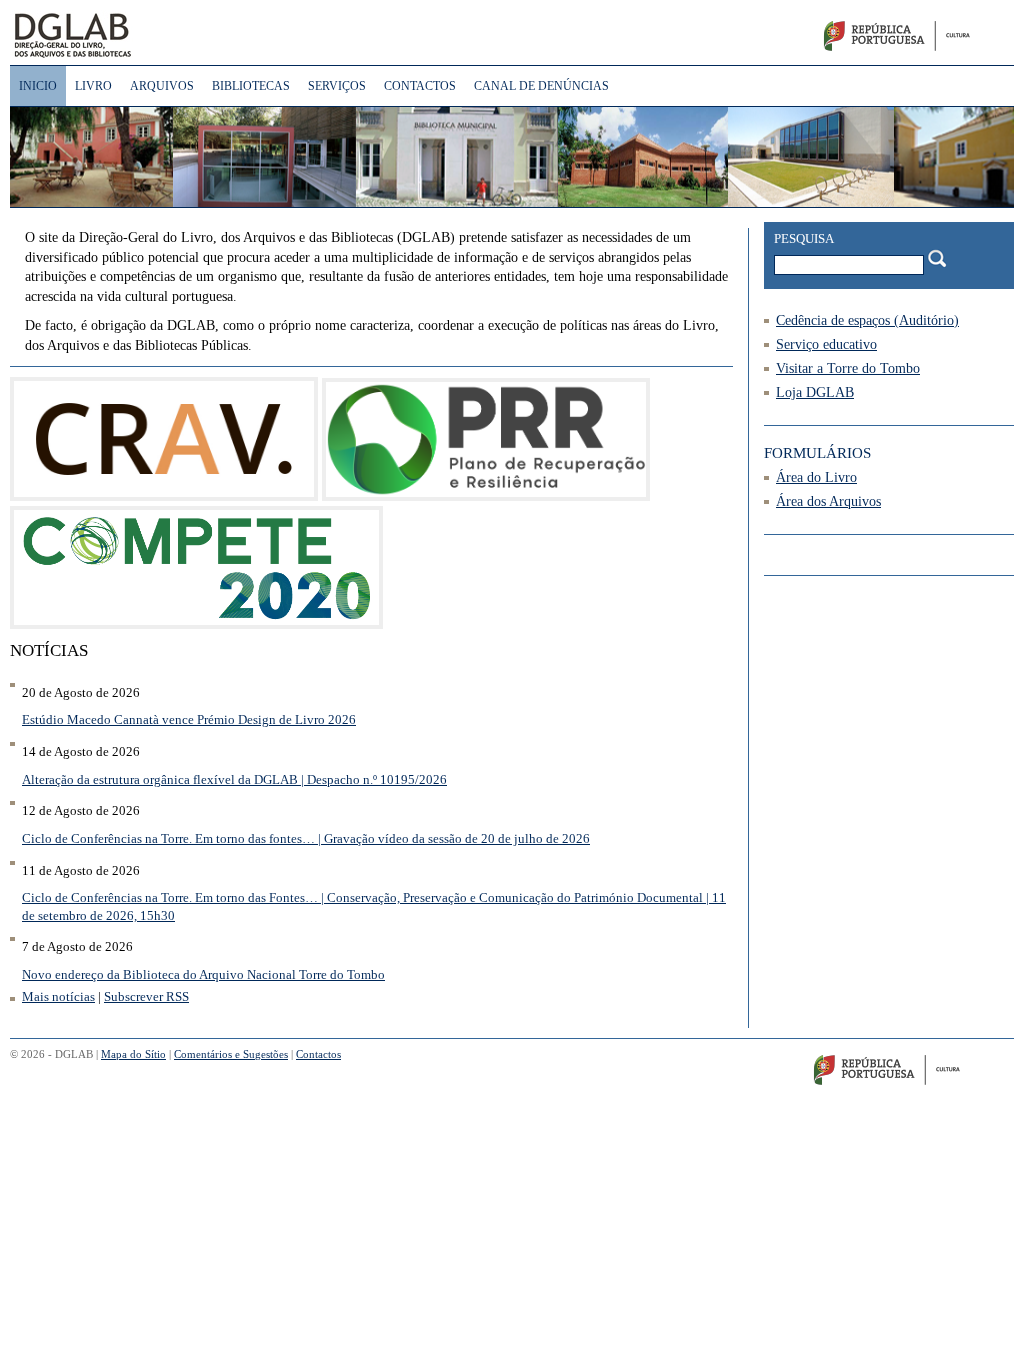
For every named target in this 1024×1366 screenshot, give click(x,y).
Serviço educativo (826, 344)
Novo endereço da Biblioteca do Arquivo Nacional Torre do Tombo (203, 975)
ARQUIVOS (162, 86)
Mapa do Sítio (133, 1054)
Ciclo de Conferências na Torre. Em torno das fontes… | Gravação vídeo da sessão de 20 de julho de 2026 (306, 839)
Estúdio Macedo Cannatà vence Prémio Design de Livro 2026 (189, 720)
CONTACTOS (420, 86)
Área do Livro (816, 477)
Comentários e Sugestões (231, 1054)
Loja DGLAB (815, 392)
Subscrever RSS (146, 997)
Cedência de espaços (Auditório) (867, 320)
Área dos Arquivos (828, 501)
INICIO (38, 86)
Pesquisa (804, 238)
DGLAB (139, 35)
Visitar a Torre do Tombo (848, 368)
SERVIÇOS (337, 86)
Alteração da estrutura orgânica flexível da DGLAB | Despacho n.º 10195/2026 (234, 780)
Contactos (318, 1054)
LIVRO (93, 86)
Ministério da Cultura (920, 40)
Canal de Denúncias (541, 86)
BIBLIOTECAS (251, 86)
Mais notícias (58, 997)
